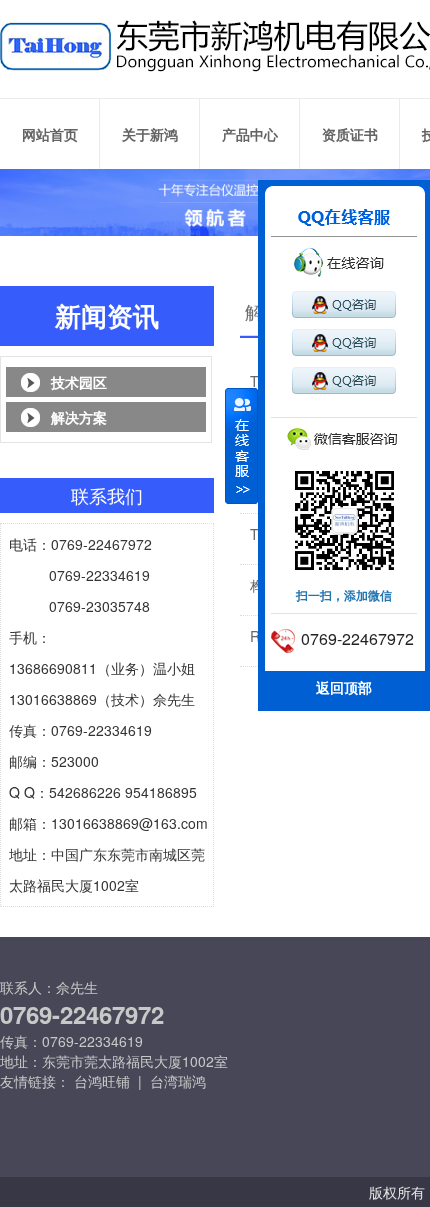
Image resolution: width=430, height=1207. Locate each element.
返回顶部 (344, 687)
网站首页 (50, 134)
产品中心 (250, 134)
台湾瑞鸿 (178, 1081)
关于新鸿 (150, 134)
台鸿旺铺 (102, 1081)
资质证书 (350, 134)
